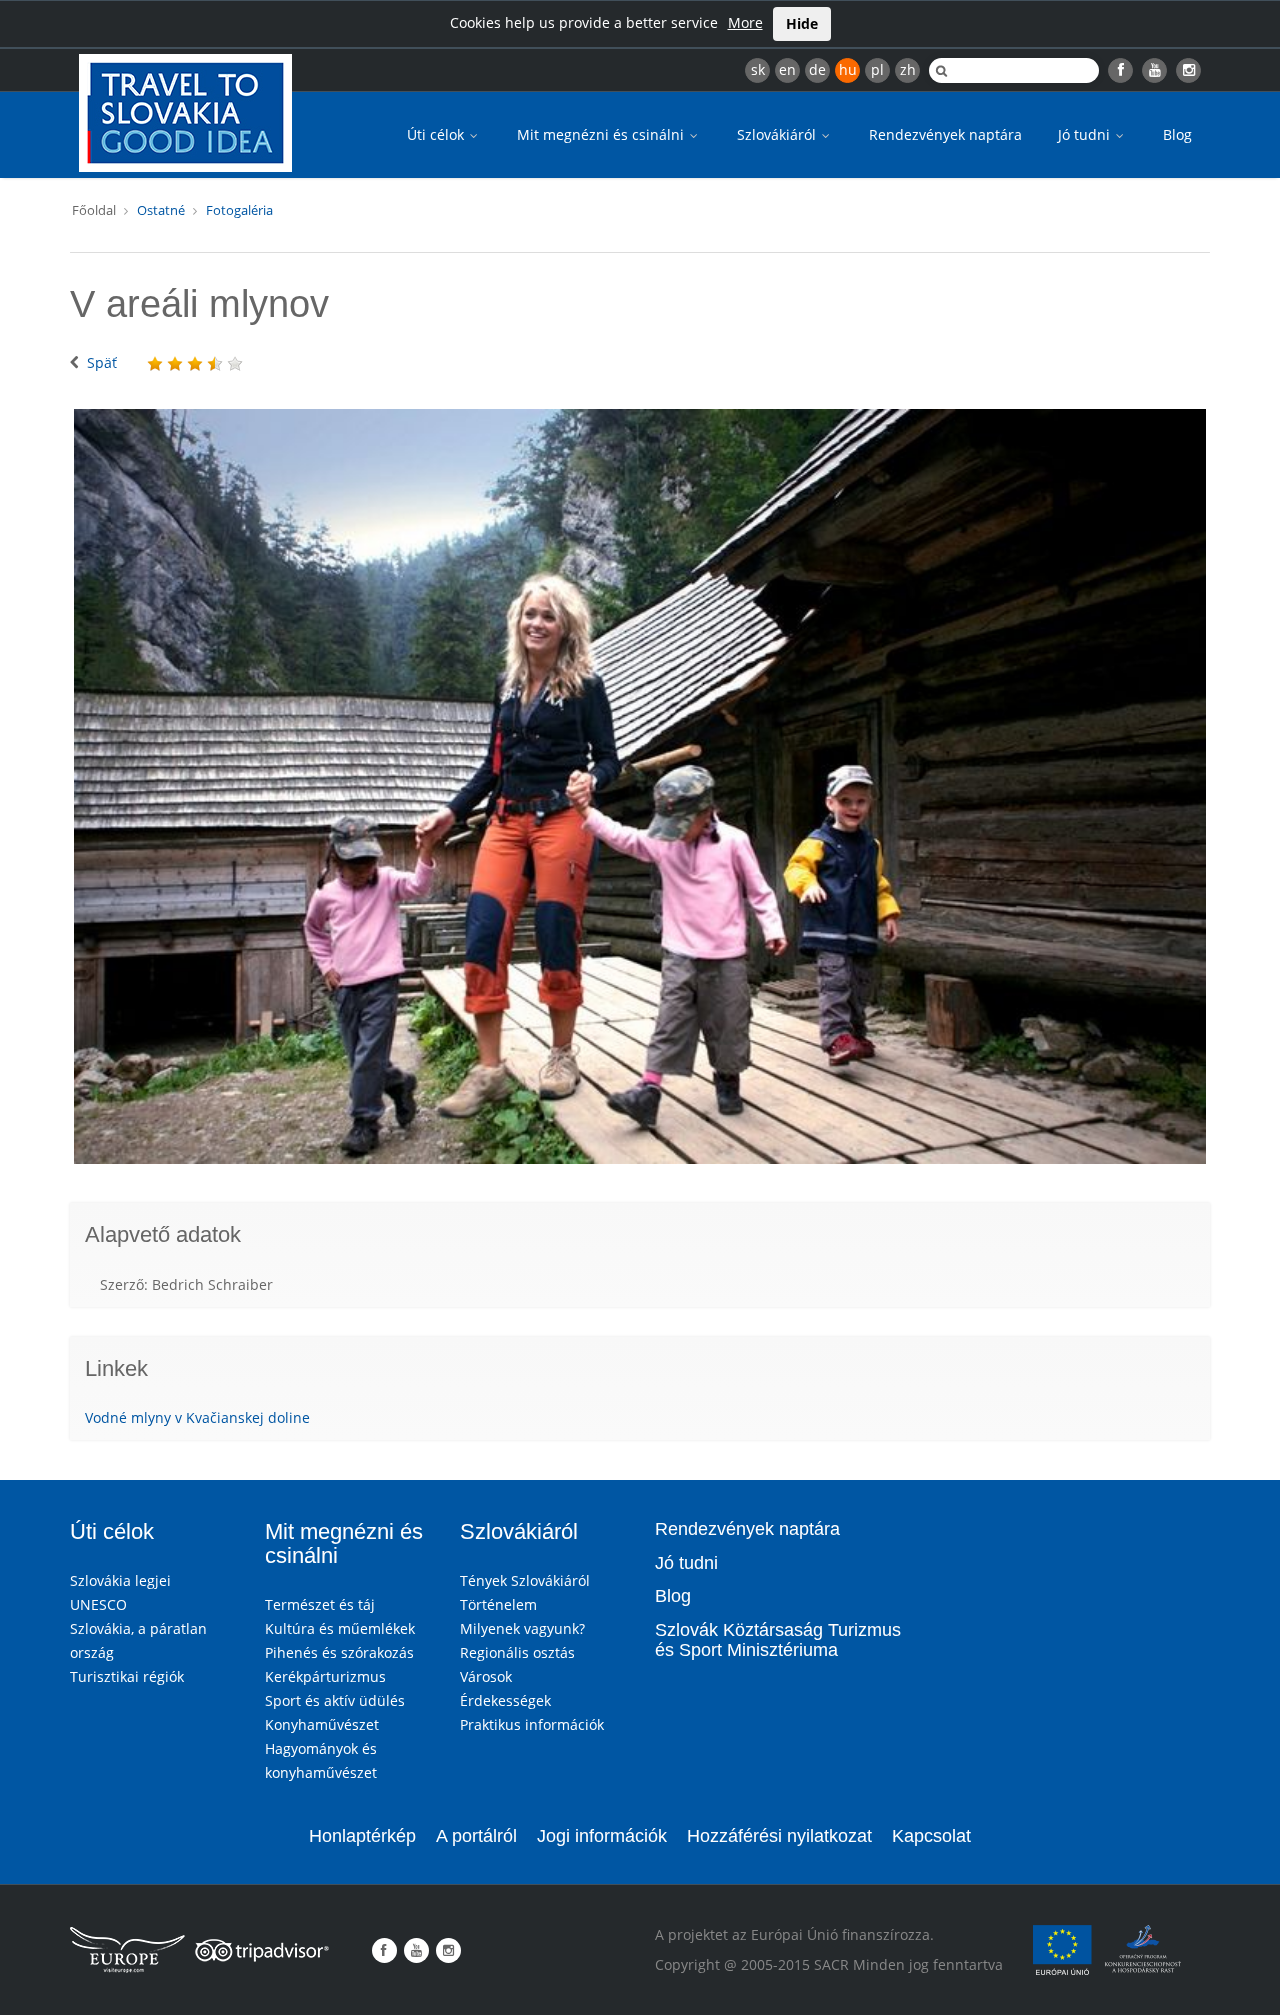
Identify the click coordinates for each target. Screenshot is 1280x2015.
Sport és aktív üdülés (335, 1700)
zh (908, 69)
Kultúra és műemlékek (340, 1628)
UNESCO (98, 1604)
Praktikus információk (532, 1724)
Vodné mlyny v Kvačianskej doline (197, 1417)
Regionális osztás (517, 1652)
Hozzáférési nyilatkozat (779, 1836)
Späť (102, 362)
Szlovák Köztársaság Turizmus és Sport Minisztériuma (778, 1640)
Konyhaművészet (322, 1724)
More (745, 22)
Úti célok (437, 134)
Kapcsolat (931, 1836)
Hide (802, 23)
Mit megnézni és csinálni (602, 134)
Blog (1177, 134)
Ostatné (161, 210)
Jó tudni (1086, 134)
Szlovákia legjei (120, 1580)
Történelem (498, 1604)
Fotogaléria (239, 210)
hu (848, 69)
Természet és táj (320, 1604)
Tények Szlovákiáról (525, 1580)
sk (758, 69)
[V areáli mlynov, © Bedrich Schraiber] (640, 787)
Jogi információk (602, 1836)
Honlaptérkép (362, 1836)
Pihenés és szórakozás (339, 1652)
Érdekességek (505, 1700)
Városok (486, 1676)
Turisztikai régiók (127, 1676)
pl (877, 69)
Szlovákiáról (778, 134)
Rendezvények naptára (945, 134)
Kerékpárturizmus (325, 1676)
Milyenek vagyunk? (522, 1628)
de (817, 69)
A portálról (476, 1836)
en (787, 69)
